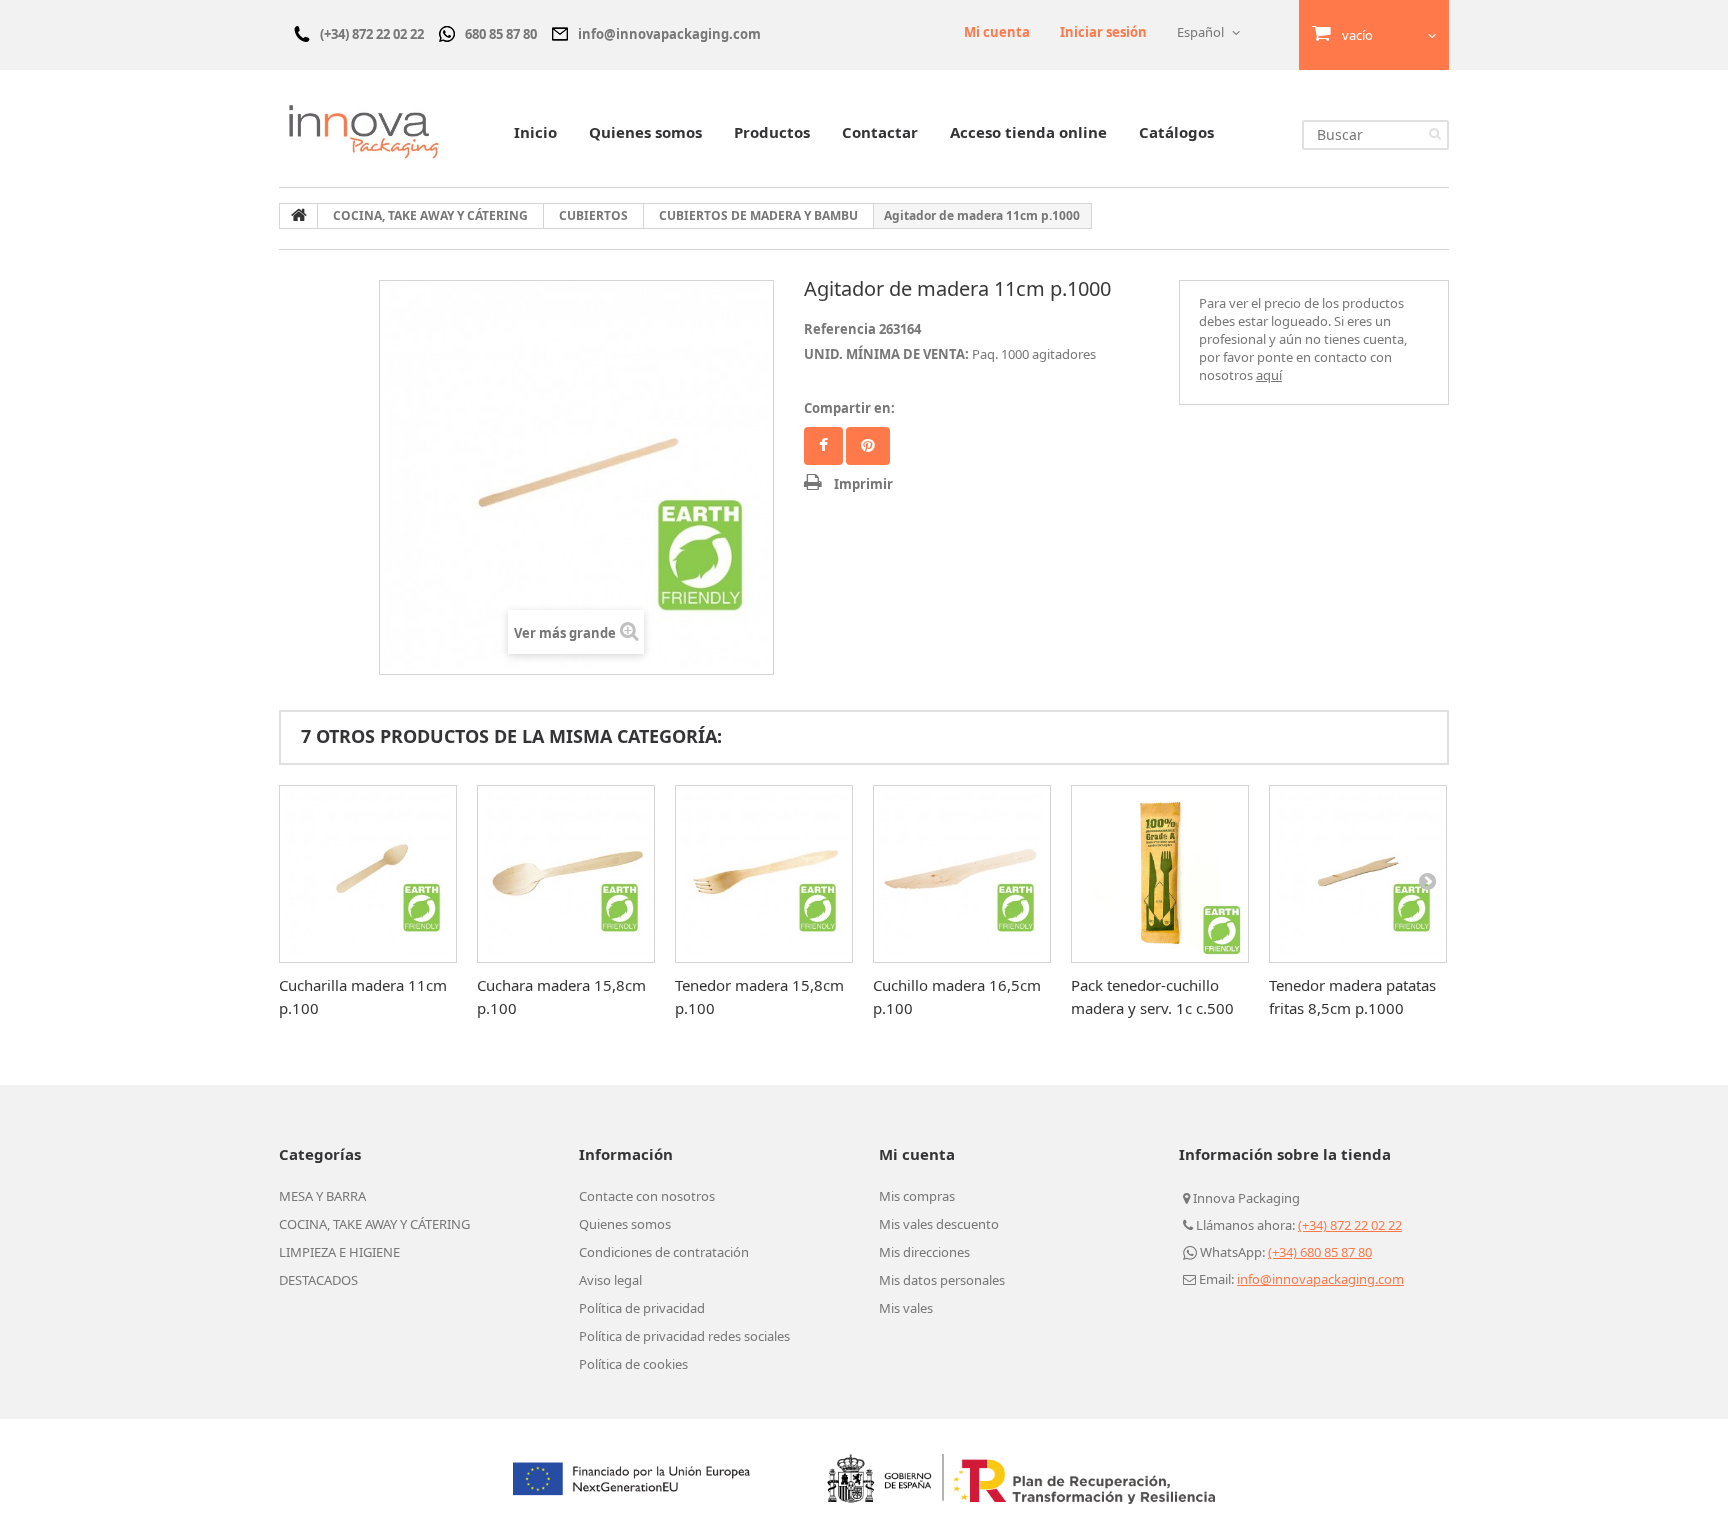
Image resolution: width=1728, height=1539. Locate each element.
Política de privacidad (642, 1308)
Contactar (880, 132)
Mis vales (906, 1308)
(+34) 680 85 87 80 (1320, 1252)
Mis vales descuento (939, 1224)
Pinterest (868, 446)
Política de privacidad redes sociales (684, 1336)
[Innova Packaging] (364, 131)
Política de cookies (633, 1364)
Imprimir (863, 484)
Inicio (535, 132)
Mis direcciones (924, 1252)
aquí (1269, 375)
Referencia (840, 329)
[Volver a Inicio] (299, 216)
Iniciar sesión (1103, 32)
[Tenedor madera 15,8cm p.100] (764, 874)
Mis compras (917, 1196)
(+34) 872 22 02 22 (1350, 1225)
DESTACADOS (318, 1280)
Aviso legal (610, 1280)
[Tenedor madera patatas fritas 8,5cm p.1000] (1358, 874)
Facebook (823, 446)
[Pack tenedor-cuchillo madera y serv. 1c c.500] (1160, 874)
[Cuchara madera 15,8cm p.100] (566, 874)
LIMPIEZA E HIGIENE (339, 1252)
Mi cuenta (997, 32)
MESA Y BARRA (322, 1196)
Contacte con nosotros (647, 1196)
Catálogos (1176, 132)
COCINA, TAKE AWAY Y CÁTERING (374, 1224)
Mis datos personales (942, 1280)
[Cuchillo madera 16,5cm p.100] (962, 874)
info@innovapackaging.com (1320, 1279)
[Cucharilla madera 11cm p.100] (368, 874)
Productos (772, 132)
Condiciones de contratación (664, 1252)
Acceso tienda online (1028, 132)
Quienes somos (645, 132)
